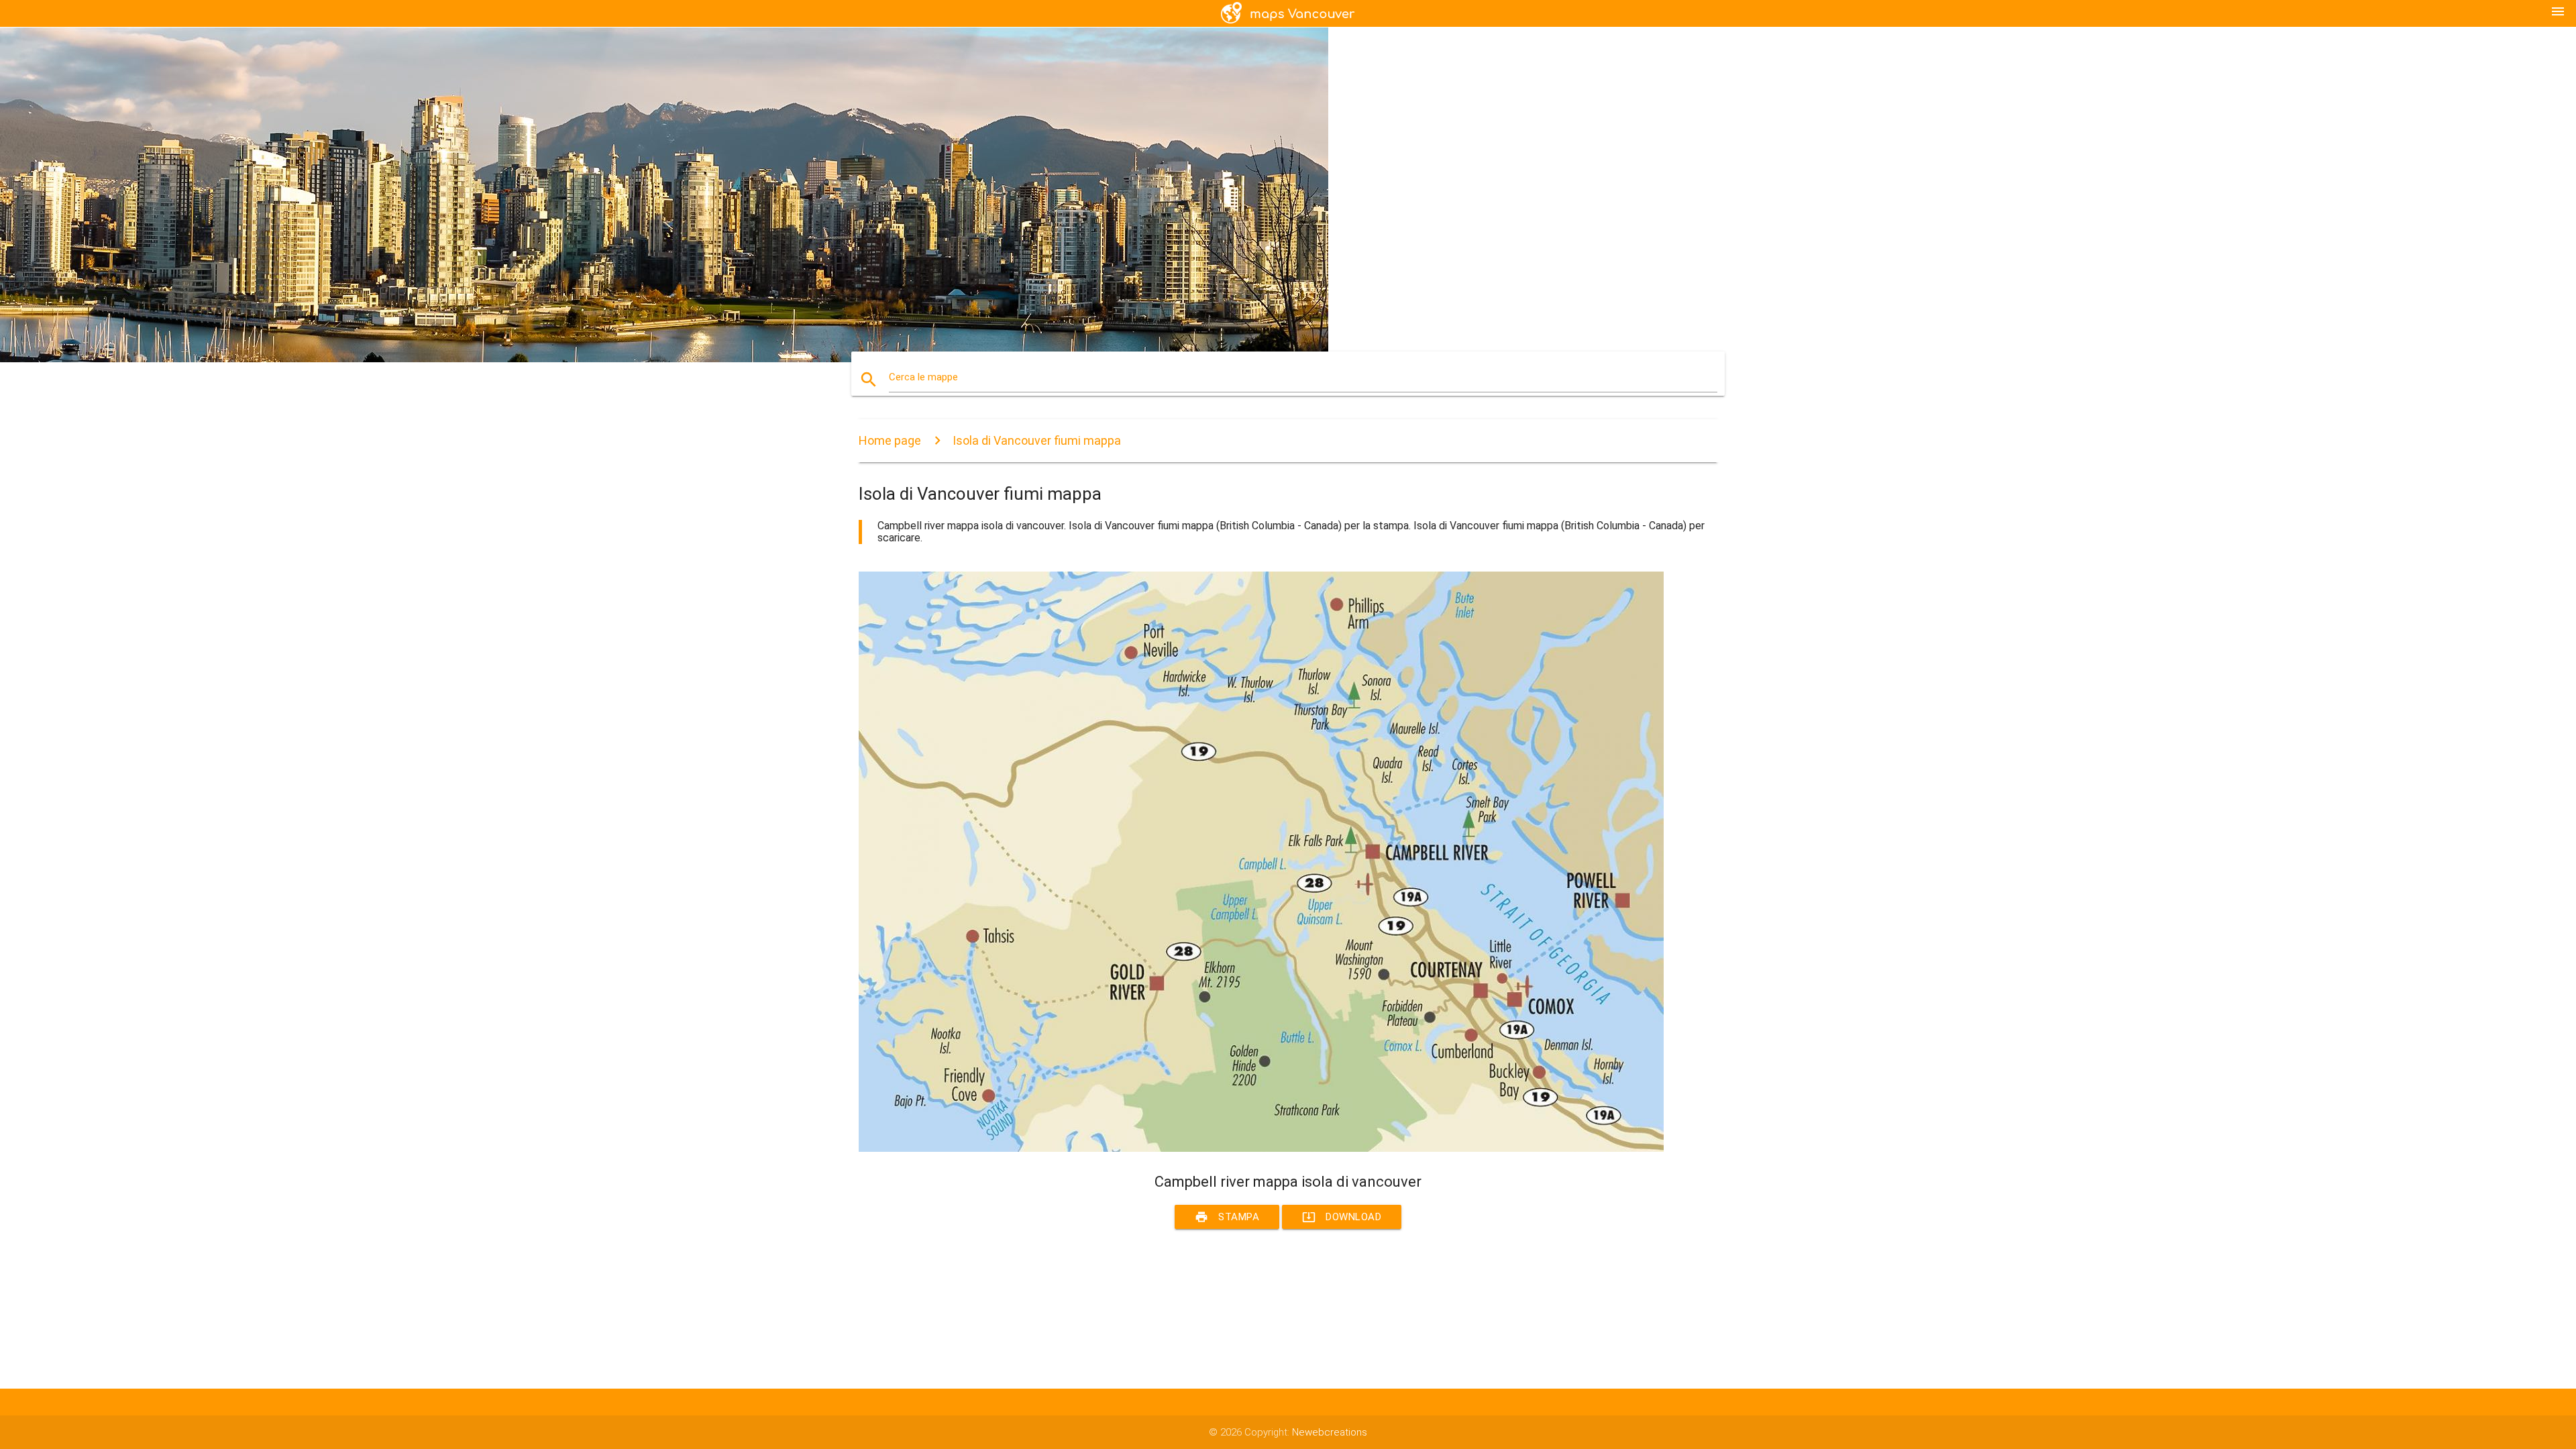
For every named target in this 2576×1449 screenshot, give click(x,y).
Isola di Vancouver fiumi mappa (1037, 440)
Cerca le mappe (923, 377)
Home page (890, 440)
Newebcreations (1330, 1432)
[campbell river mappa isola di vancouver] (1261, 1148)
